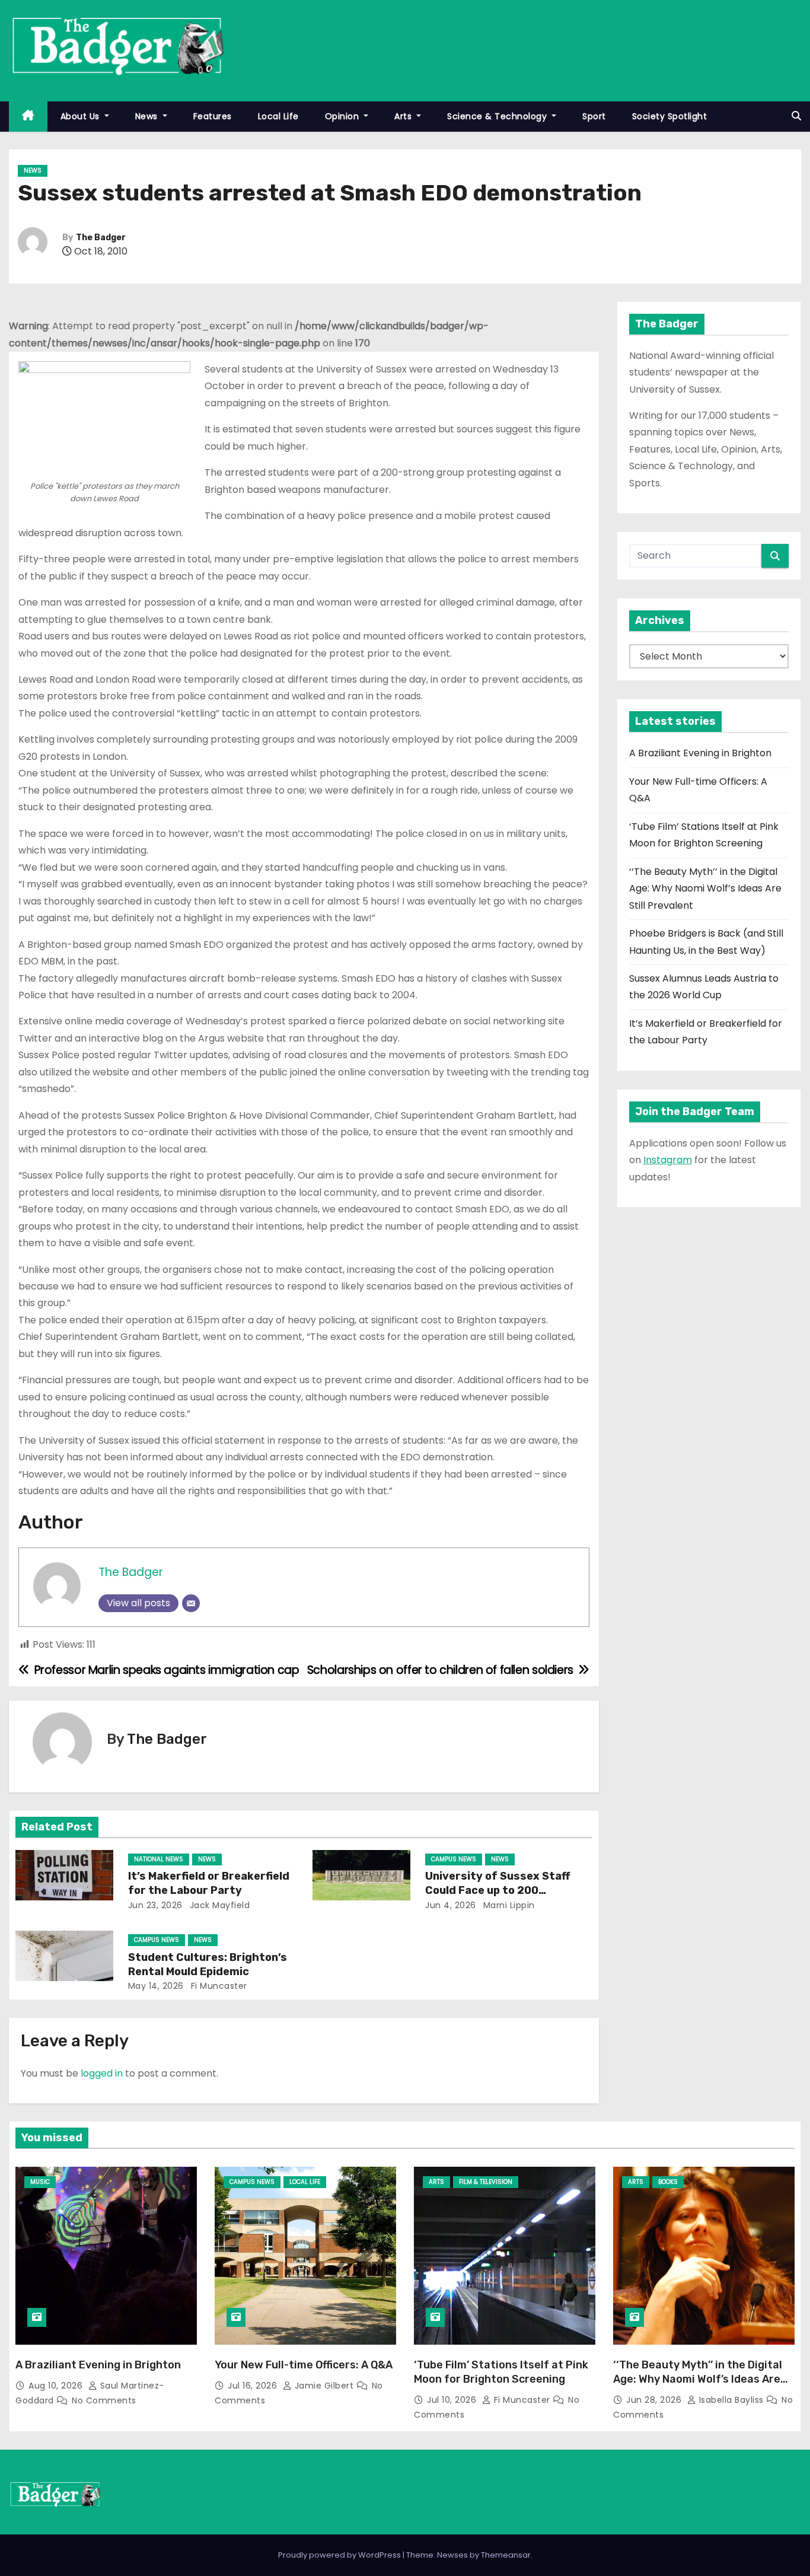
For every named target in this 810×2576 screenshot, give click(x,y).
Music (40, 2182)
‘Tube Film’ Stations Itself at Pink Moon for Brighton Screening (501, 2372)
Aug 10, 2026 (57, 2386)
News (148, 116)
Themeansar (506, 2555)
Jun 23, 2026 (155, 1905)
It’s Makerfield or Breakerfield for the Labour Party (209, 1883)
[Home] (28, 117)
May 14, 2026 (156, 1986)
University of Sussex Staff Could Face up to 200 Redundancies (498, 1890)
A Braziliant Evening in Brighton (700, 753)
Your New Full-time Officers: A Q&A (304, 2365)
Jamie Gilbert (324, 2386)
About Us (82, 116)
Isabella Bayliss (731, 2400)
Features (213, 116)
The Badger (101, 238)
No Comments (104, 2400)
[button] (796, 116)
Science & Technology (498, 116)
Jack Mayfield (218, 1905)
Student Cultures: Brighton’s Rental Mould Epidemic (208, 1964)
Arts (404, 116)
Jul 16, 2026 (254, 2386)
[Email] (191, 1603)
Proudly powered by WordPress (340, 2555)
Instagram (668, 1160)
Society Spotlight (670, 116)
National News (159, 1859)
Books (668, 2182)
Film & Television (486, 2182)
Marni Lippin (508, 1905)
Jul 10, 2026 (453, 2400)
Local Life (278, 116)
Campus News (454, 1859)
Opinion (343, 116)
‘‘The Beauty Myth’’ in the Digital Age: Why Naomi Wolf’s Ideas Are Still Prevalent (705, 889)
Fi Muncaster (218, 1986)
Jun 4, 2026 (451, 1905)
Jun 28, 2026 (655, 2400)
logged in (102, 2073)
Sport (594, 116)
